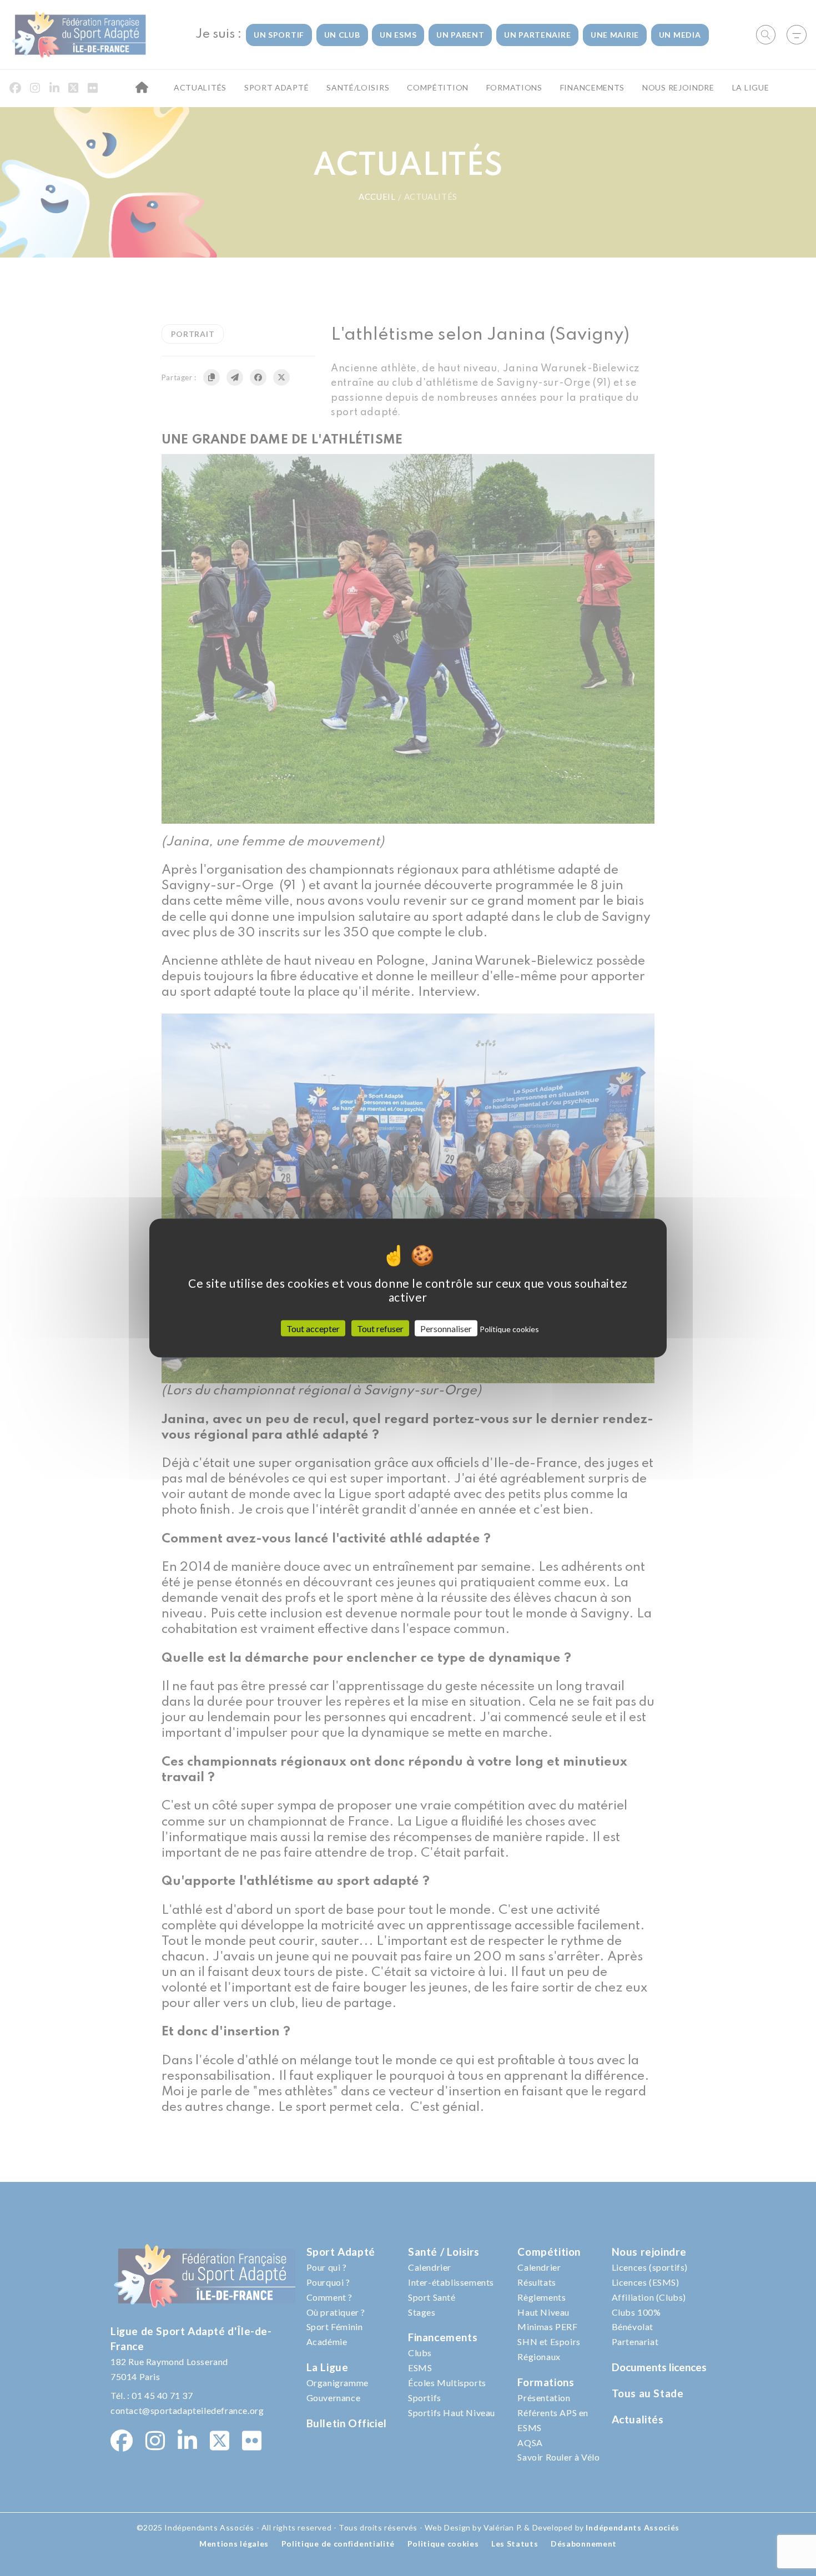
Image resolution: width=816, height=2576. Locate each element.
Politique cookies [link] (509, 1329)
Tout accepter (313, 1329)
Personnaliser (446, 1329)
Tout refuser (380, 1329)
